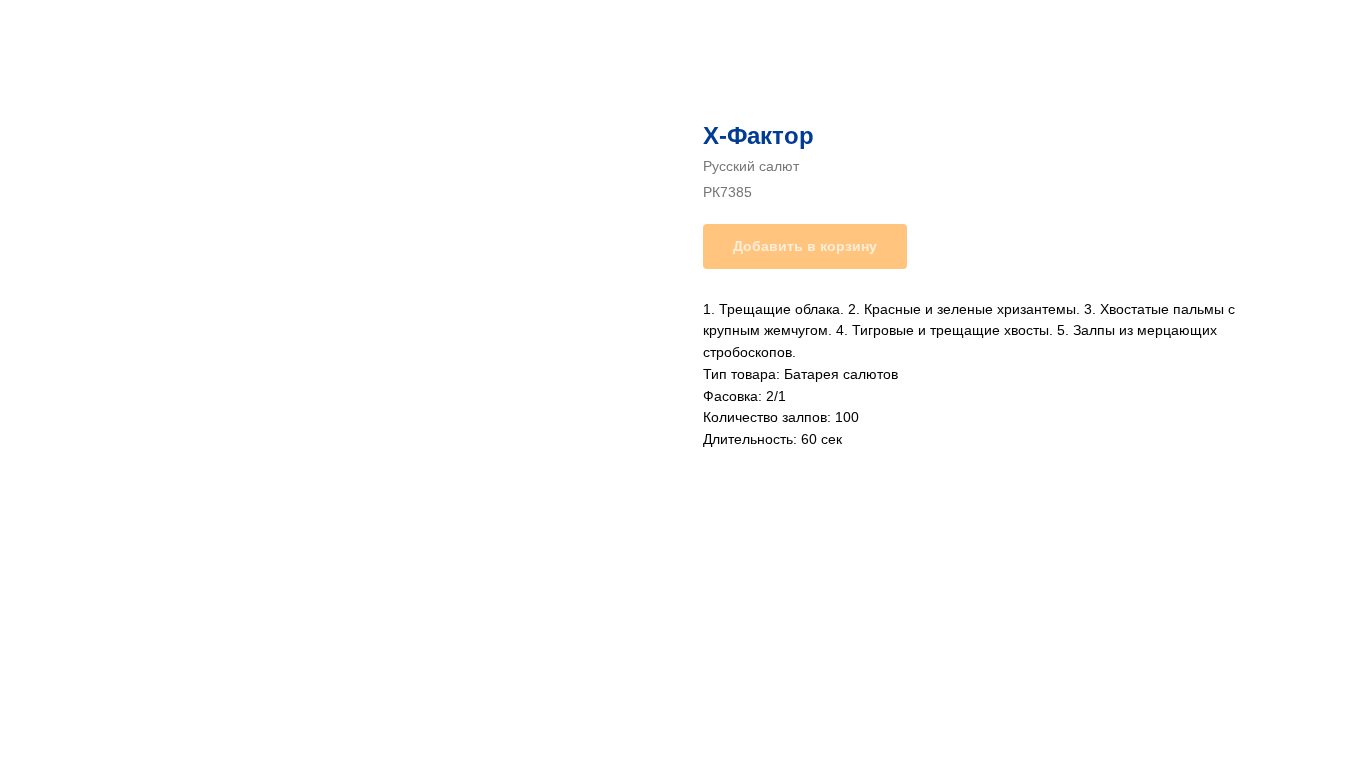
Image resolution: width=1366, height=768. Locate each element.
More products (84, 30)
